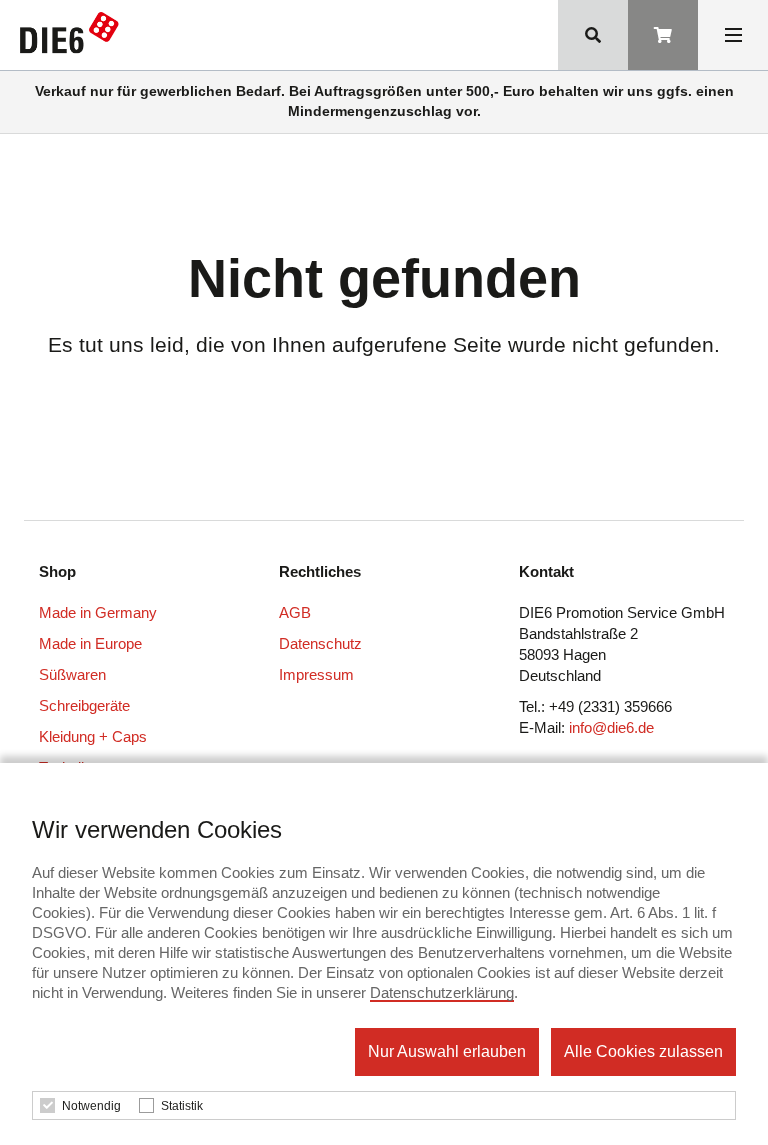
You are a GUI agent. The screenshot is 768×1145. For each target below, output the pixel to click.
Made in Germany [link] (98, 612)
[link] (73, 37)
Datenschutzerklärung (442, 992)
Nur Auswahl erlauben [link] (447, 1051)
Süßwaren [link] (72, 674)
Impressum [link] (316, 674)
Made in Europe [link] (90, 643)
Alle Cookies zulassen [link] (643, 1051)
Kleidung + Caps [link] (93, 736)
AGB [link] (295, 612)
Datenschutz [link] (320, 643)
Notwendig (91, 1106)
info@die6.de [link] (611, 727)
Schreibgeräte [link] (84, 705)
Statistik (182, 1106)
